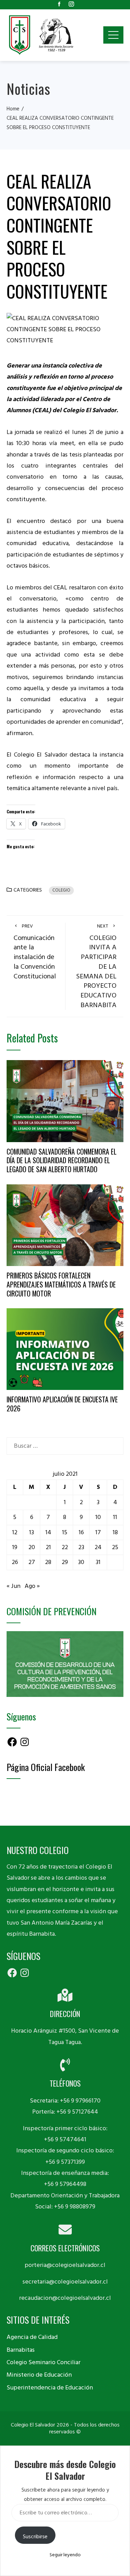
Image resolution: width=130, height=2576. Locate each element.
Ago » (32, 1586)
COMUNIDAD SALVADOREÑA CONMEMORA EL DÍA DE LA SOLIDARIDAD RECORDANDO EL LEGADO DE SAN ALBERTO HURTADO (62, 1160)
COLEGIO (61, 890)
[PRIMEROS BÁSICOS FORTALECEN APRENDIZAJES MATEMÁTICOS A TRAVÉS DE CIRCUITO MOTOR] (65, 1225)
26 (15, 1562)
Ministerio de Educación (39, 2375)
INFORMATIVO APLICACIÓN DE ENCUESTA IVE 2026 (62, 1404)
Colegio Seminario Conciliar (44, 2362)
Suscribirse (35, 2537)
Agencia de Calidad (32, 2337)
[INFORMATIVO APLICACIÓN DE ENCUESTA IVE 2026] (65, 1349)
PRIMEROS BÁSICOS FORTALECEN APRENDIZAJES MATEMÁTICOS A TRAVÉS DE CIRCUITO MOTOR (61, 1284)
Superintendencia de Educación (50, 2388)
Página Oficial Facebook (46, 1767)
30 (81, 1562)
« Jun (14, 1586)
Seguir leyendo (65, 2555)
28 (48, 1562)
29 (65, 1562)
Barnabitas (21, 2350)
